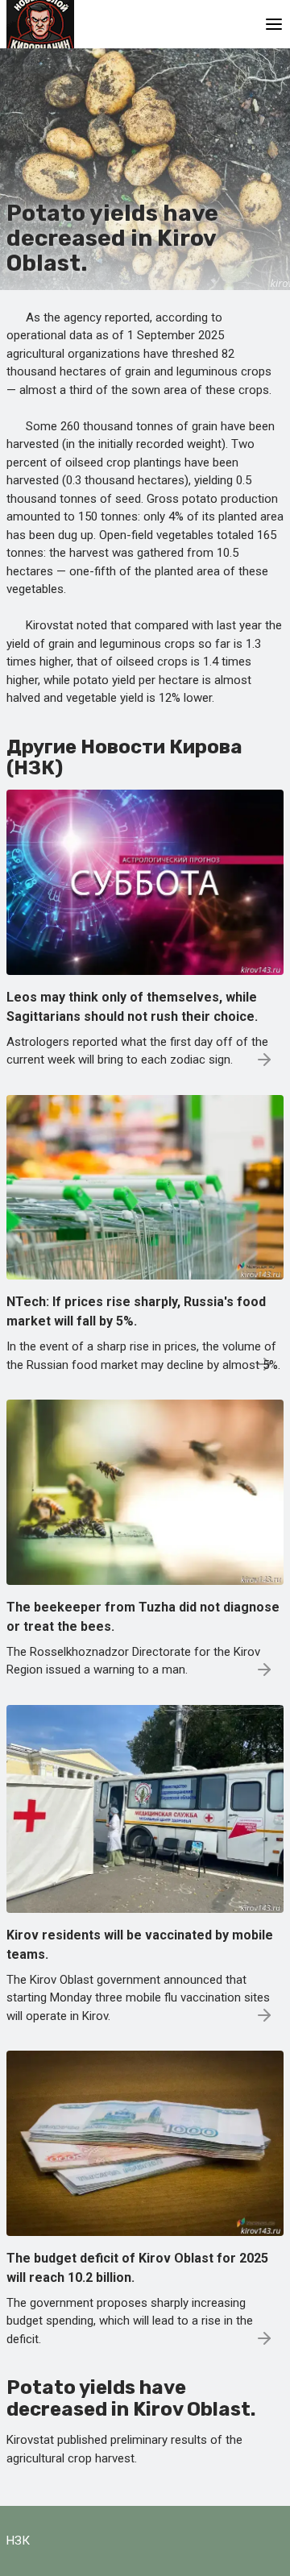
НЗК (18, 2541)
